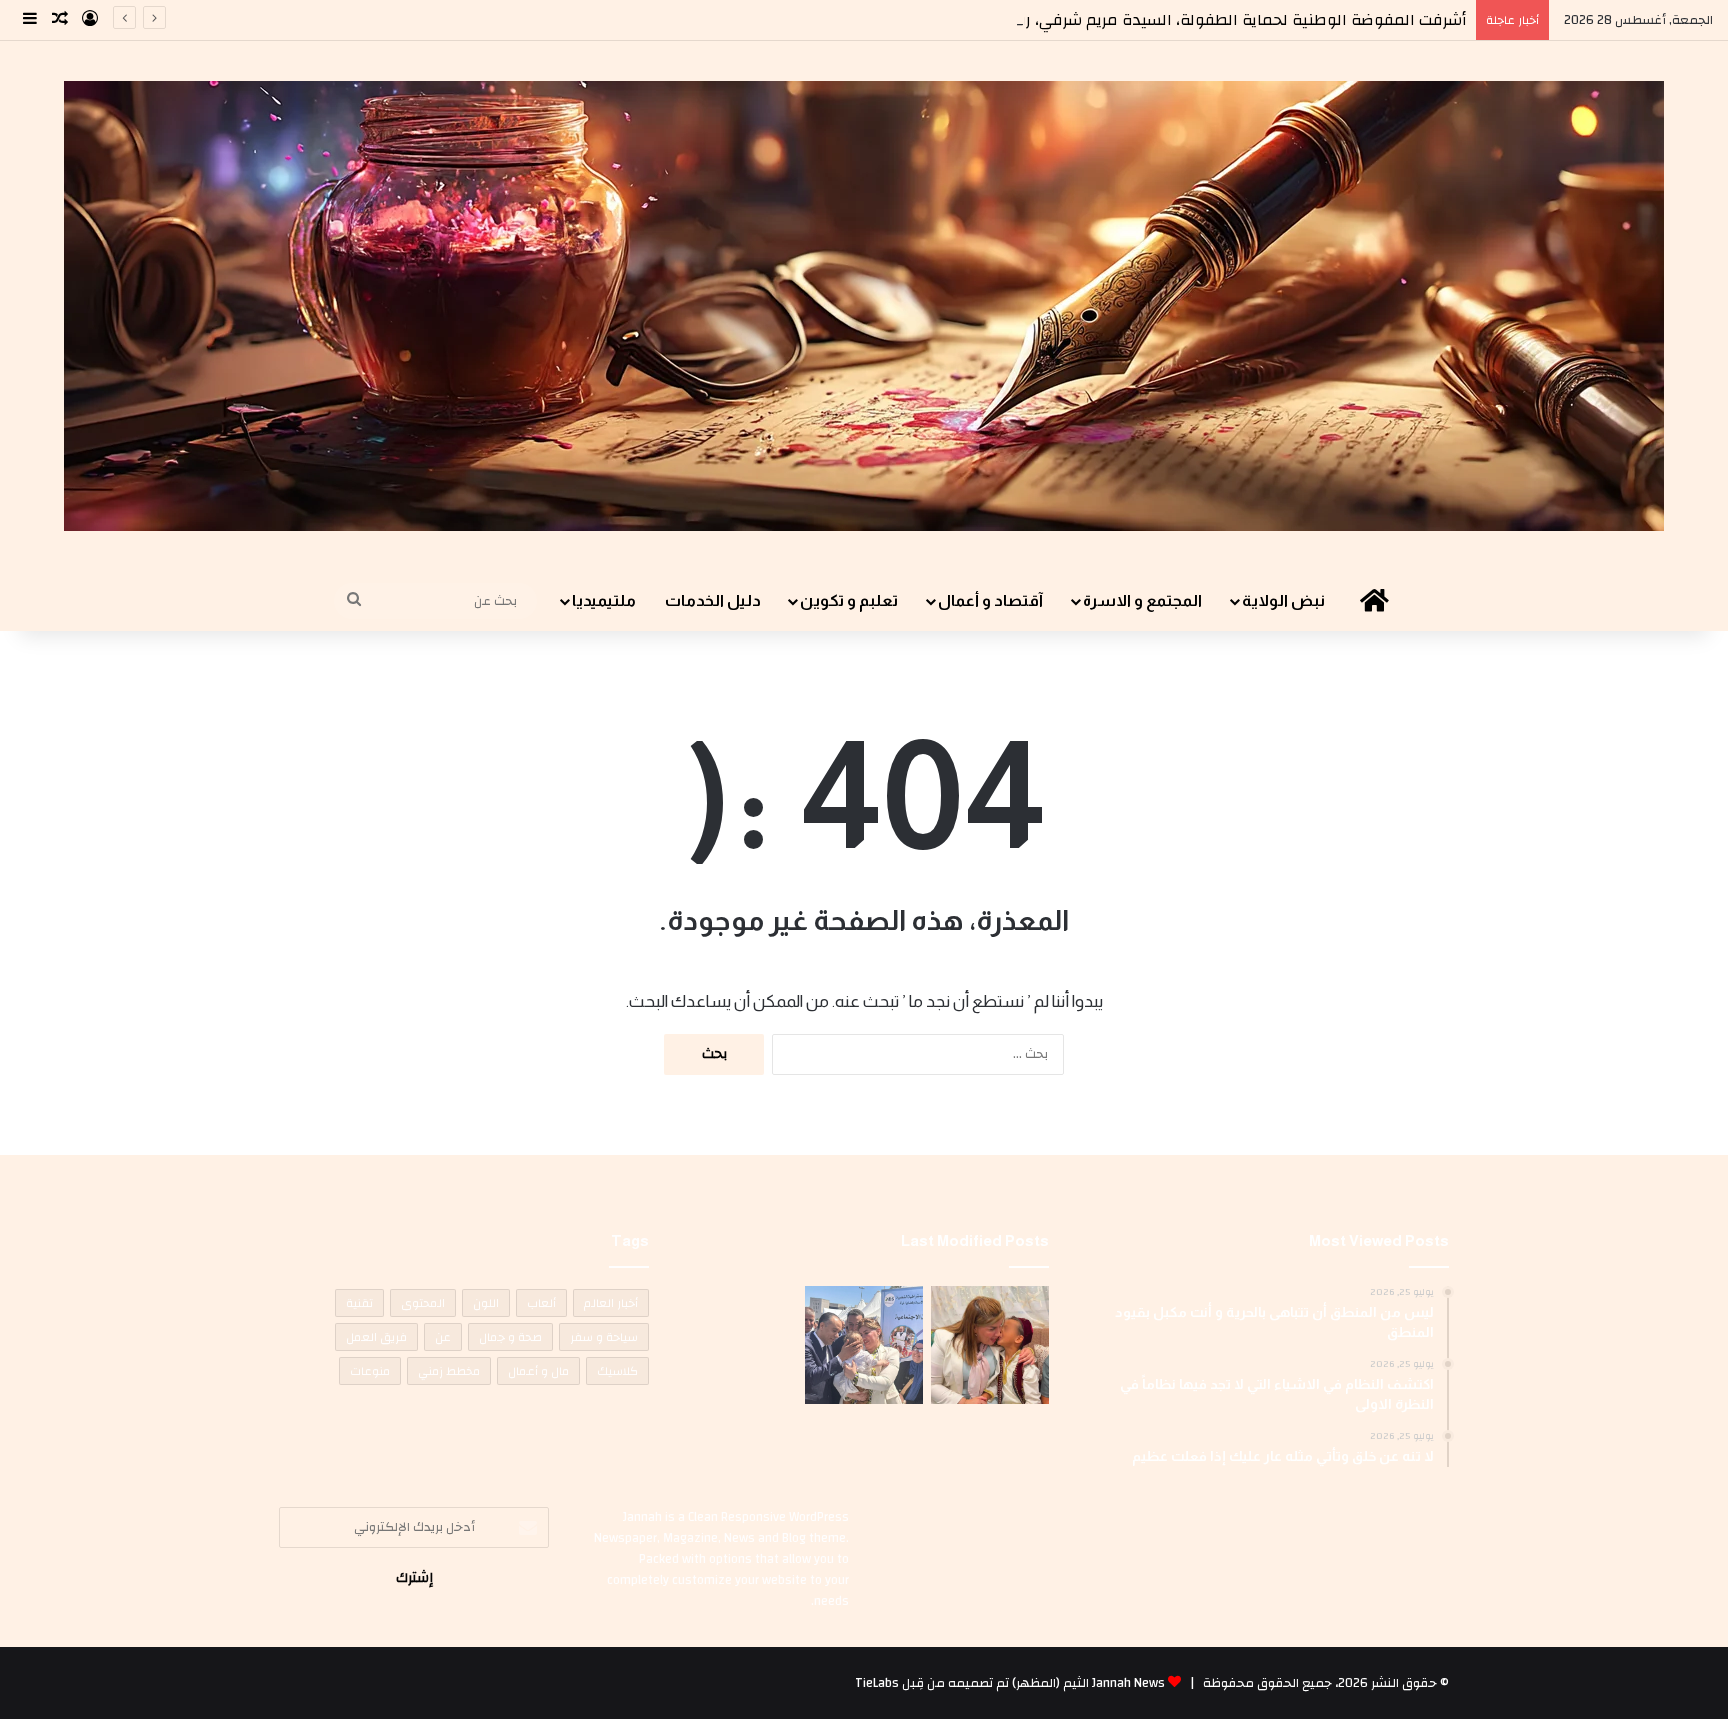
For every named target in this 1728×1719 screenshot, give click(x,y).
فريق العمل (376, 1337)
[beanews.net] (864, 306)
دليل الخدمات (713, 600)
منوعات (370, 1371)
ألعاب (541, 1303)
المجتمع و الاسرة (1142, 600)
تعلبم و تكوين (849, 600)
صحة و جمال (510, 1337)
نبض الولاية (1283, 600)
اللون (486, 1303)
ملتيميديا (604, 600)
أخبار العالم (611, 1303)
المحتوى (423, 1303)
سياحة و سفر (604, 1337)
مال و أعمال (538, 1371)
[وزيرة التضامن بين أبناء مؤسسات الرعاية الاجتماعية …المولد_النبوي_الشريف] (990, 1345)
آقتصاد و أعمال (990, 600)
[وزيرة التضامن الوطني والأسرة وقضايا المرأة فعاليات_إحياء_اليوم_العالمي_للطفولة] (864, 1345)
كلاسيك (617, 1371)
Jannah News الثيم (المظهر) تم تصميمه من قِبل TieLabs (1010, 1683)
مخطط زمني (449, 1371)
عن (443, 1337)
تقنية (359, 1303)
